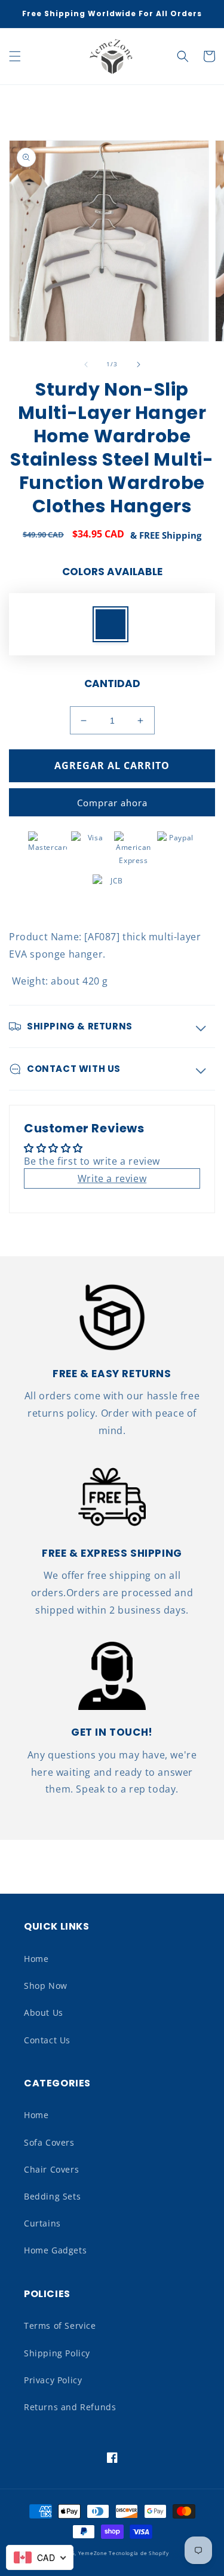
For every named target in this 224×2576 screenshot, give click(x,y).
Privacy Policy (53, 2380)
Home (36, 1959)
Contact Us (47, 2040)
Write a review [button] (112, 1178)
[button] (15, 56)
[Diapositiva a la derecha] (139, 364)
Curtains (42, 2223)
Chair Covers (51, 2169)
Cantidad (112, 684)
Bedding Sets (52, 2196)
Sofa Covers (49, 2142)
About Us (44, 2013)
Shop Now (46, 1986)
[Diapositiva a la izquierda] (86, 364)
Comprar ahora (112, 803)
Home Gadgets (55, 2250)
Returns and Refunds (70, 2407)
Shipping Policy (57, 2353)
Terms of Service (60, 2326)
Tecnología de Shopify (139, 2553)
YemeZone (93, 2553)
